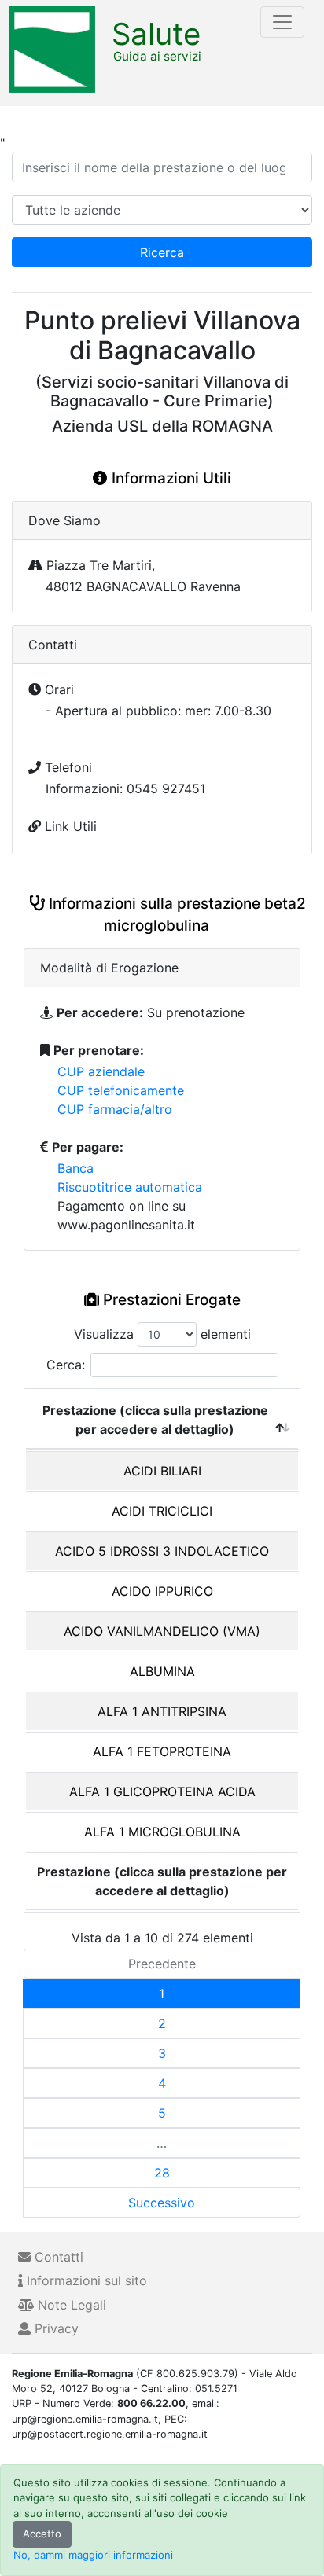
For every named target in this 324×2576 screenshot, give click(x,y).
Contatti (57, 2257)
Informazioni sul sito (85, 2280)
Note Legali (70, 2305)
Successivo (162, 2203)
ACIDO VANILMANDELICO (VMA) (162, 1631)
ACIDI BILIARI (162, 1471)
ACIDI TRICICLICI (162, 1511)
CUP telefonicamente (121, 1090)
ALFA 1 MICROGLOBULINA (162, 1832)
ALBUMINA (162, 1671)
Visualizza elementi (162, 1334)
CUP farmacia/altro (115, 1109)
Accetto (42, 2534)
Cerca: (66, 1365)
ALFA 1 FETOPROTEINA (162, 1751)
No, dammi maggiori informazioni (93, 2555)
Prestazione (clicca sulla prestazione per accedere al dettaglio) (155, 1420)
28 (162, 2173)
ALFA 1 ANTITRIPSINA (162, 1711)
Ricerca (162, 252)
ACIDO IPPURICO (162, 1591)
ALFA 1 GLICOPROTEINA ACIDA (162, 1791)
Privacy (55, 2328)
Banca (75, 1168)
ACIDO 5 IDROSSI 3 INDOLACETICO (162, 1551)
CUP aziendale (101, 1071)
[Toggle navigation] (282, 22)
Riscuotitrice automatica (130, 1187)
